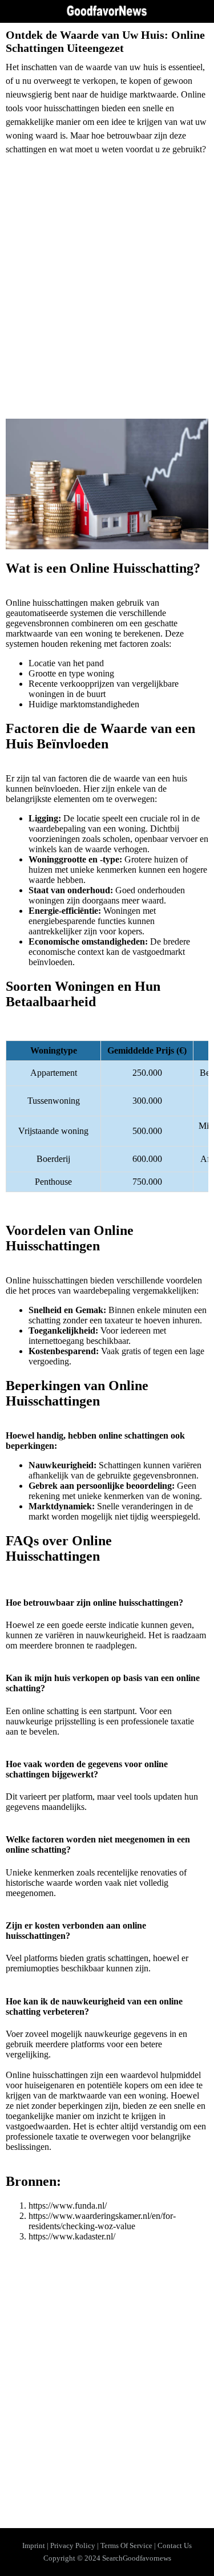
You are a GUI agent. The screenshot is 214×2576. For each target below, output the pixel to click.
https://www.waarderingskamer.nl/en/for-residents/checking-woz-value (102, 2221)
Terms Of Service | (129, 2545)
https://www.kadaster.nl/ (72, 2236)
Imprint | (36, 2545)
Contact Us (175, 2545)
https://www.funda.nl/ (68, 2206)
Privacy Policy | (75, 2545)
